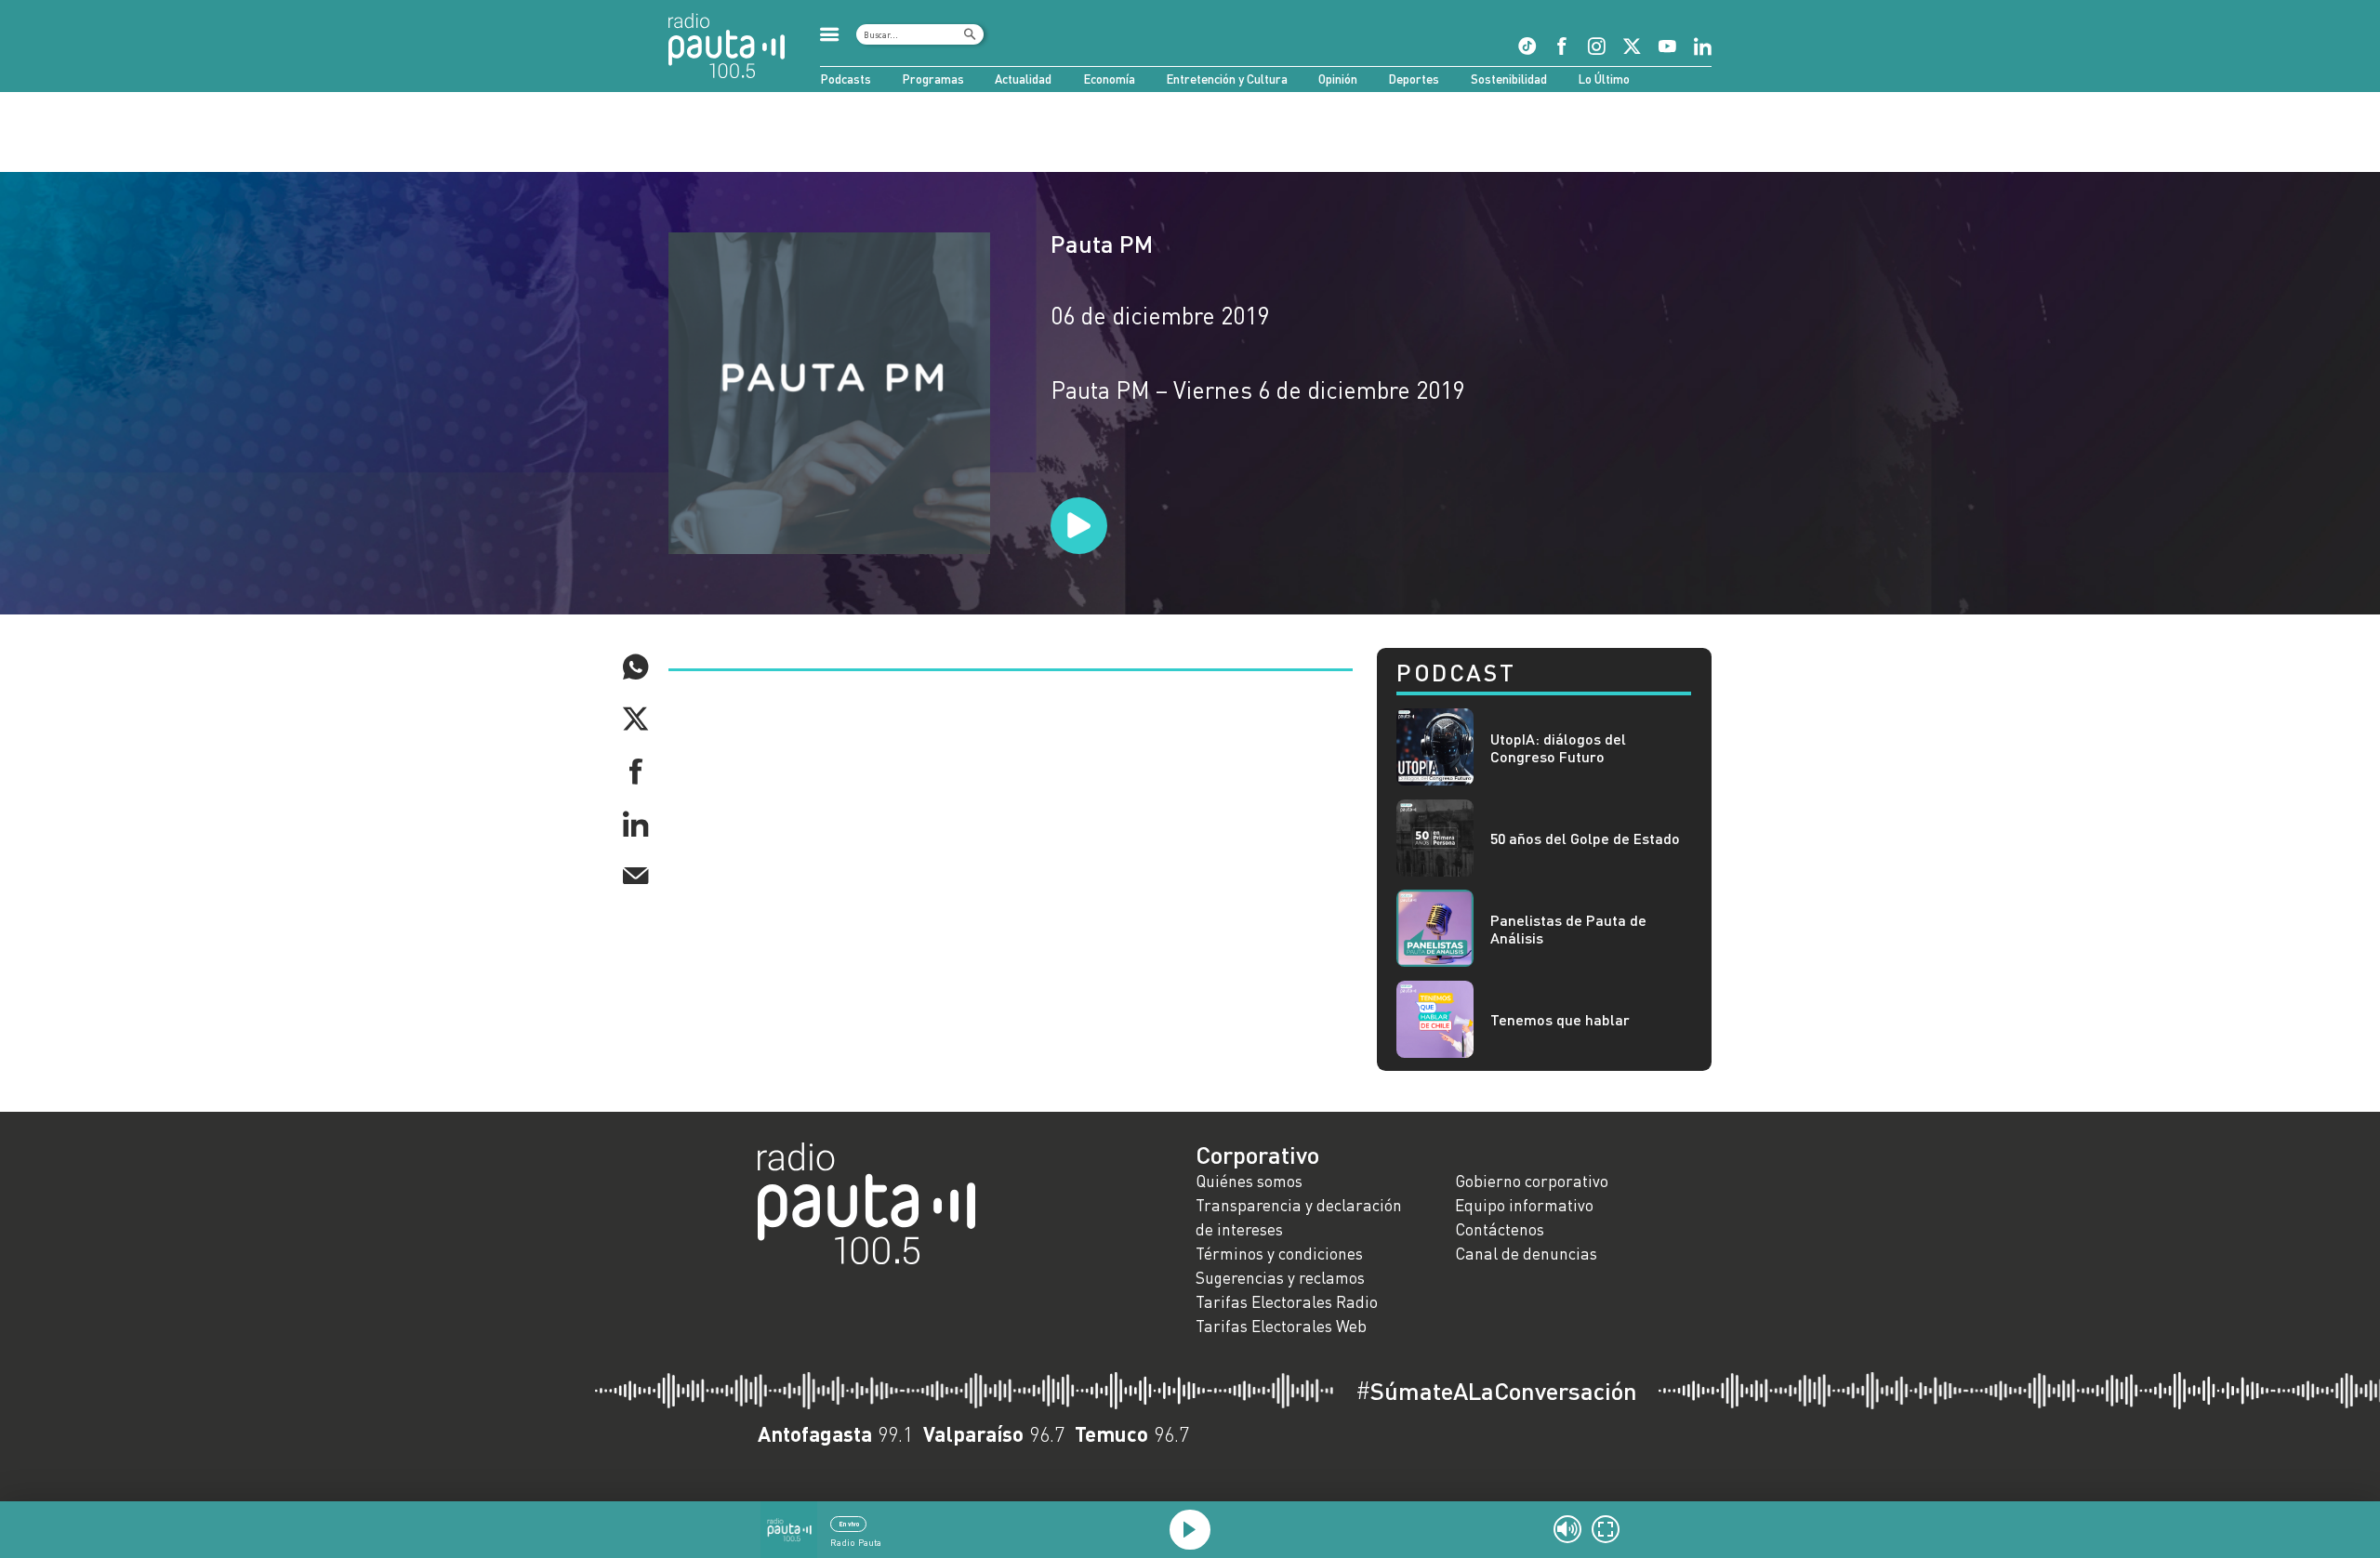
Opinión (1338, 79)
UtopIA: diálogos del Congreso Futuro (1558, 747)
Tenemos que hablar (1560, 1019)
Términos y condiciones (1279, 1254)
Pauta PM (1102, 244)
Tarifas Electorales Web (1281, 1326)
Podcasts (846, 79)
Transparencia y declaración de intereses (1299, 1217)
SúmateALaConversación (1496, 1391)
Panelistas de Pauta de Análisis (1568, 929)
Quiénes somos (1249, 1181)
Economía (1109, 79)
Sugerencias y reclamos (1280, 1278)
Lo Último (1604, 79)
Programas (933, 79)
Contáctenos (1500, 1229)
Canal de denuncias (1526, 1254)
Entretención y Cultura (1227, 79)
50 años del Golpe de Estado (1585, 838)
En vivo (849, 1524)
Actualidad (1023, 79)
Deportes (1414, 79)
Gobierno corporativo (1532, 1181)
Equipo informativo (1524, 1205)
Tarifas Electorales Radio (1287, 1302)
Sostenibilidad (1509, 79)
